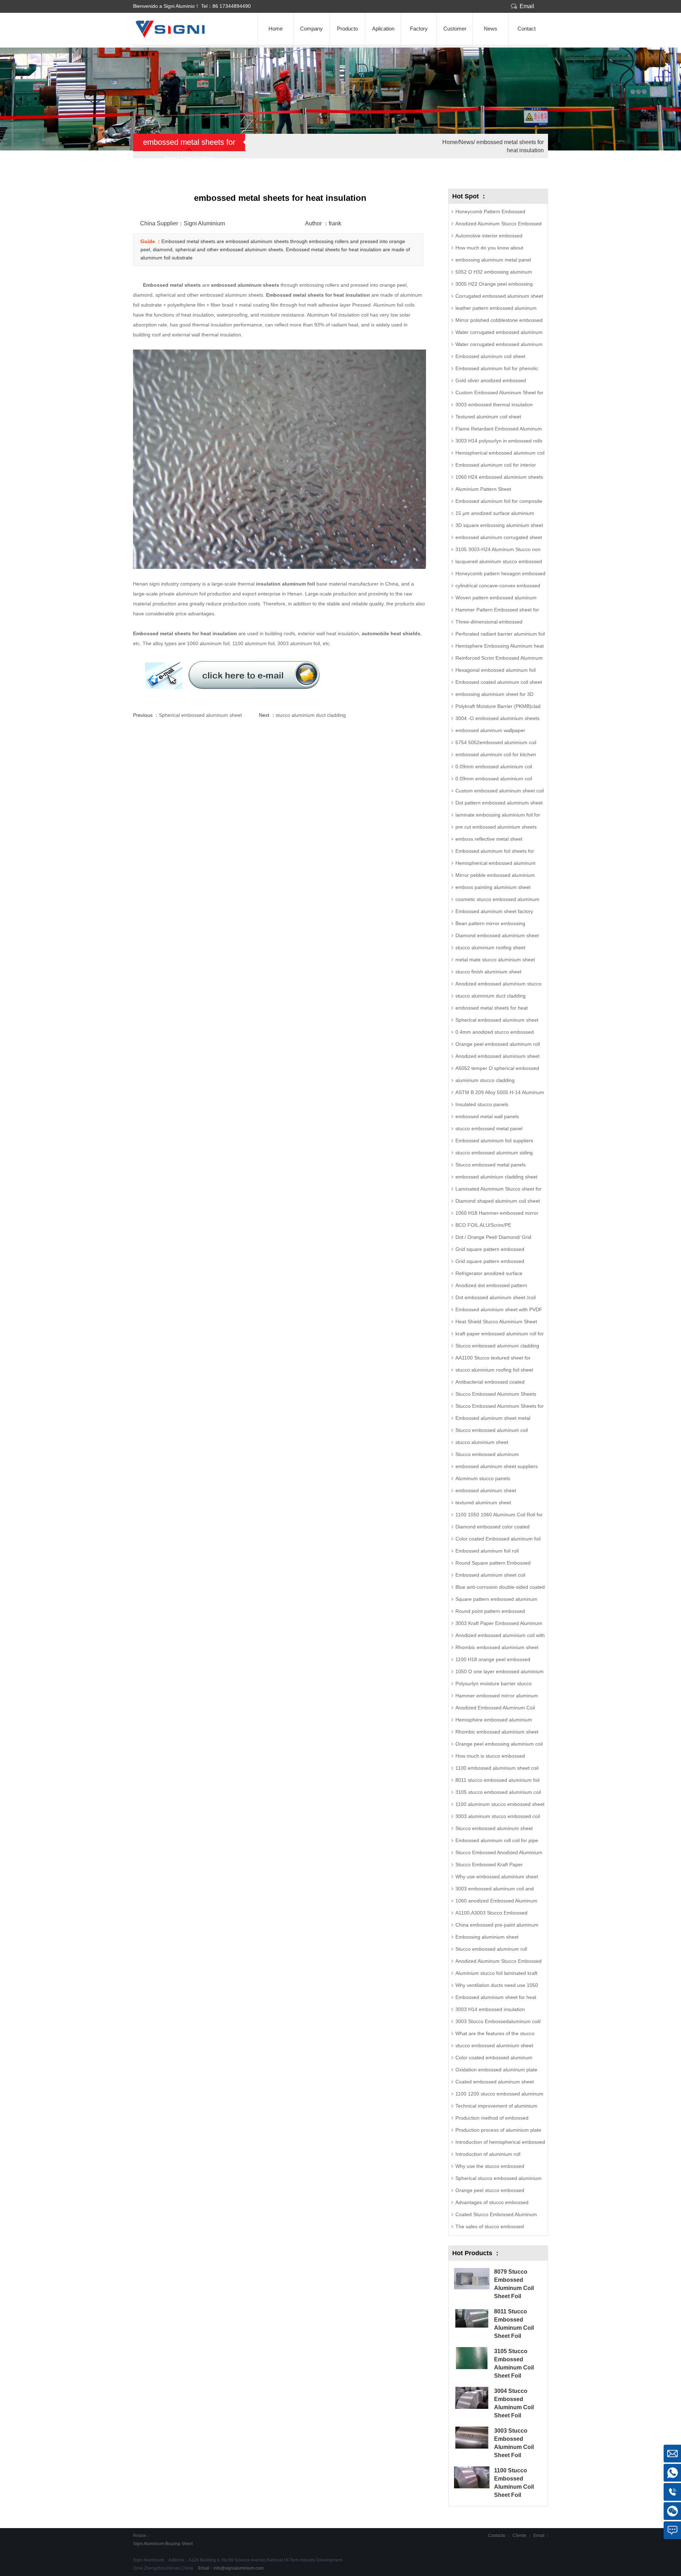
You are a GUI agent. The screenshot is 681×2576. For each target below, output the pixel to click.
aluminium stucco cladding (485, 1080)
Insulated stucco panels (482, 1104)
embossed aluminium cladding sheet (496, 1177)
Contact (527, 29)
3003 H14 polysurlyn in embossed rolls (499, 441)
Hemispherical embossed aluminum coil (500, 453)
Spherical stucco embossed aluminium (499, 2178)
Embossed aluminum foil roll (487, 1551)
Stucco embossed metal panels (491, 1165)
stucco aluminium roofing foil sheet (494, 1370)
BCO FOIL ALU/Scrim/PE (483, 1225)
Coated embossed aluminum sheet (495, 2082)
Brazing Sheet (179, 2544)
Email (527, 6)
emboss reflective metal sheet (489, 839)
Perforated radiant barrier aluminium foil (500, 634)
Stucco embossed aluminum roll (491, 1949)
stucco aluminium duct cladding (311, 715)
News (491, 29)
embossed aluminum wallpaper (490, 730)
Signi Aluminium (149, 2544)
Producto (347, 29)
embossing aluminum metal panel (493, 260)
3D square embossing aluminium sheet (499, 525)
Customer (455, 29)
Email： (230, 2568)
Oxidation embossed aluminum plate (496, 2070)
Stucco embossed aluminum (487, 1454)
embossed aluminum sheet (486, 1490)
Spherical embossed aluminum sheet (200, 715)
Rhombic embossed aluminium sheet (497, 1732)
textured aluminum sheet (483, 1503)
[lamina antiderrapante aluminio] (185, 36)
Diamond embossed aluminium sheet (497, 935)
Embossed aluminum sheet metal (493, 1418)
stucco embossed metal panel (489, 1128)
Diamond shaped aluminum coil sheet (498, 1201)
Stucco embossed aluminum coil (492, 1430)
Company (311, 29)
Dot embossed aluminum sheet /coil (495, 1297)
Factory (419, 29)
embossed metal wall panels (487, 1116)
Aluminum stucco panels (483, 1478)
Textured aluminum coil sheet (488, 417)
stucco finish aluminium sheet (488, 972)
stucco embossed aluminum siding (494, 1153)
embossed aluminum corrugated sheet (499, 537)
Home (276, 29)
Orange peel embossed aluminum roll (498, 1044)
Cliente (519, 2536)
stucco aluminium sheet (482, 1442)
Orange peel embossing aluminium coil (499, 1744)
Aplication (383, 29)
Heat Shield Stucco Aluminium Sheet (496, 1322)
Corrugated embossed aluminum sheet (499, 296)
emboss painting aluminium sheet (493, 887)
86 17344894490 (232, 6)
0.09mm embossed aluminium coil (494, 767)
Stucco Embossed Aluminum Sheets (496, 1394)
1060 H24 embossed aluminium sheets (499, 477)
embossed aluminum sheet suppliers (497, 1466)
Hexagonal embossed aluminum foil (495, 670)
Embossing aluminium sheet (487, 1937)
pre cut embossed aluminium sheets (496, 827)
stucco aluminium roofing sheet (490, 948)
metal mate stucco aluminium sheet (495, 960)
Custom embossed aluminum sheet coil (500, 791)
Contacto (497, 2536)
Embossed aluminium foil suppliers (494, 1141)
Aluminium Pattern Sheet (483, 489)
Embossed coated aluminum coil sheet (499, 682)
